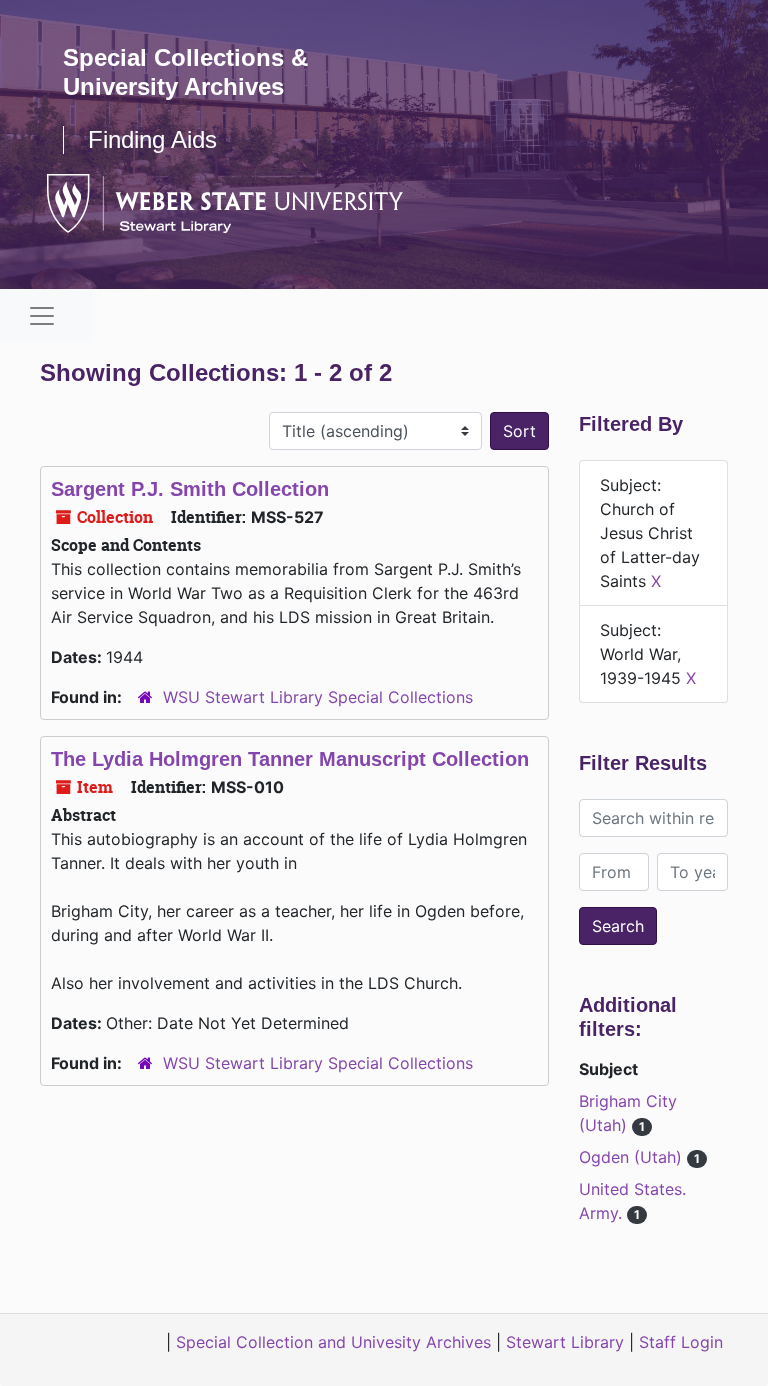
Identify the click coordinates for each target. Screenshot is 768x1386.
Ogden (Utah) (633, 1157)
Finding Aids (152, 139)
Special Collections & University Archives (185, 72)
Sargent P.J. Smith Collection (190, 489)
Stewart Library (565, 1342)
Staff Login (681, 1342)
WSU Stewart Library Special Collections (318, 697)
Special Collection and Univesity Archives (333, 1342)
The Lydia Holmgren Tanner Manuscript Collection (290, 759)
